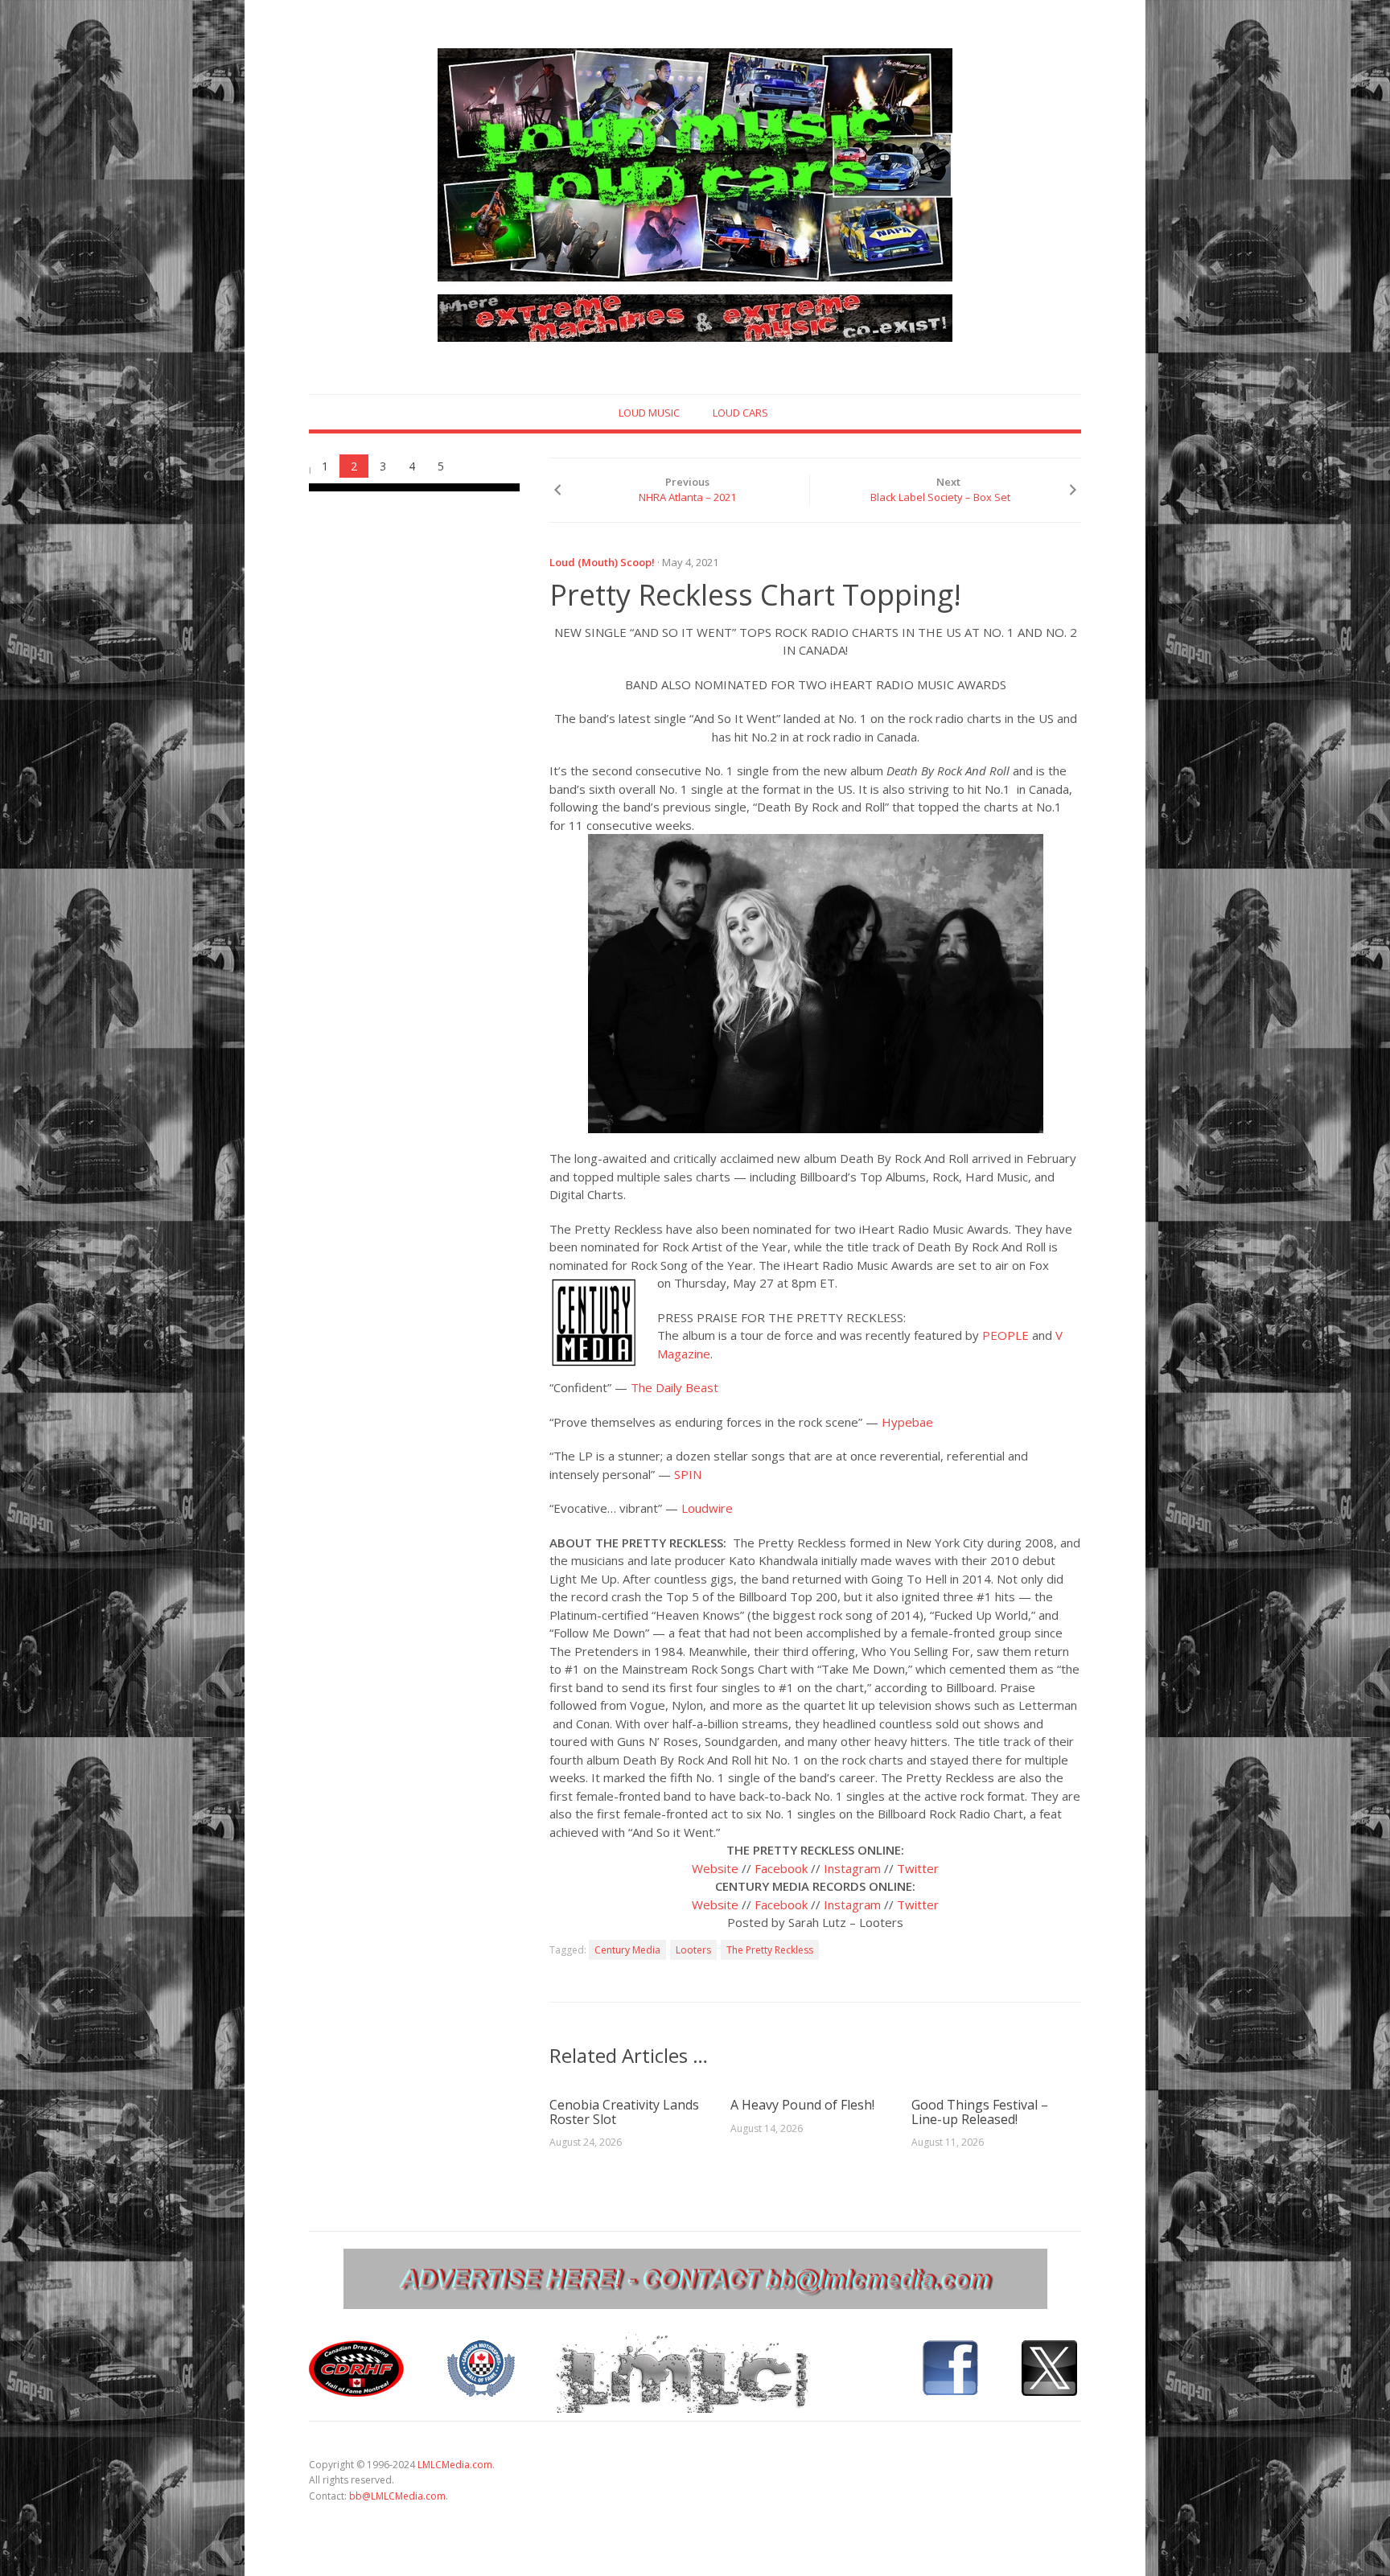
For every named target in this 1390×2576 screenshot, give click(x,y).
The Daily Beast (674, 1387)
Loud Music (649, 413)
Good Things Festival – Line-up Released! (980, 2112)
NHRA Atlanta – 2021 (687, 497)
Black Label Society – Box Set (940, 497)
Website (715, 1868)
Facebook (781, 1868)
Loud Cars (740, 413)
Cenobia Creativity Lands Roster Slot (624, 2112)
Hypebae (907, 1422)
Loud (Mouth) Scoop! (602, 562)
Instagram (852, 1868)
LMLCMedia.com (455, 2465)
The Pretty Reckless (770, 1950)
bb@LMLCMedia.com (397, 2496)
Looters (693, 1950)
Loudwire (707, 1508)
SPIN (688, 1474)
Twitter (918, 1868)
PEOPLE (1005, 1335)
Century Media (627, 1950)
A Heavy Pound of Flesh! (802, 2105)
